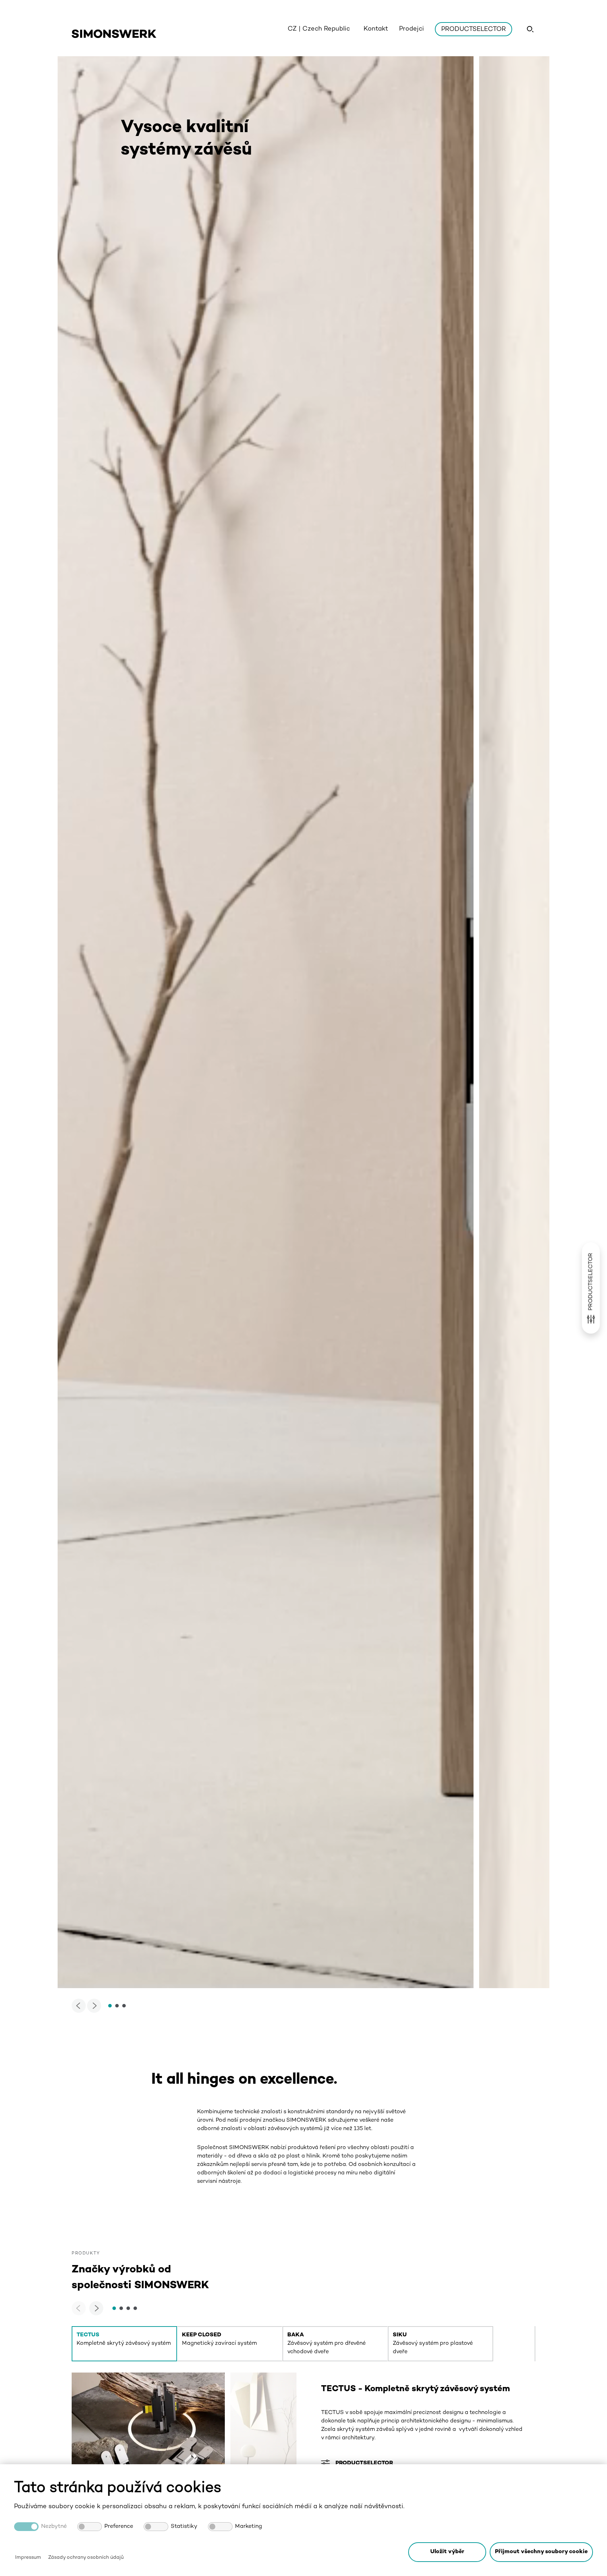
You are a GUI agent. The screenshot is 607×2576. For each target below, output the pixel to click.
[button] (541, 2552)
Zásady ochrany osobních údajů (86, 2558)
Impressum (28, 2558)
